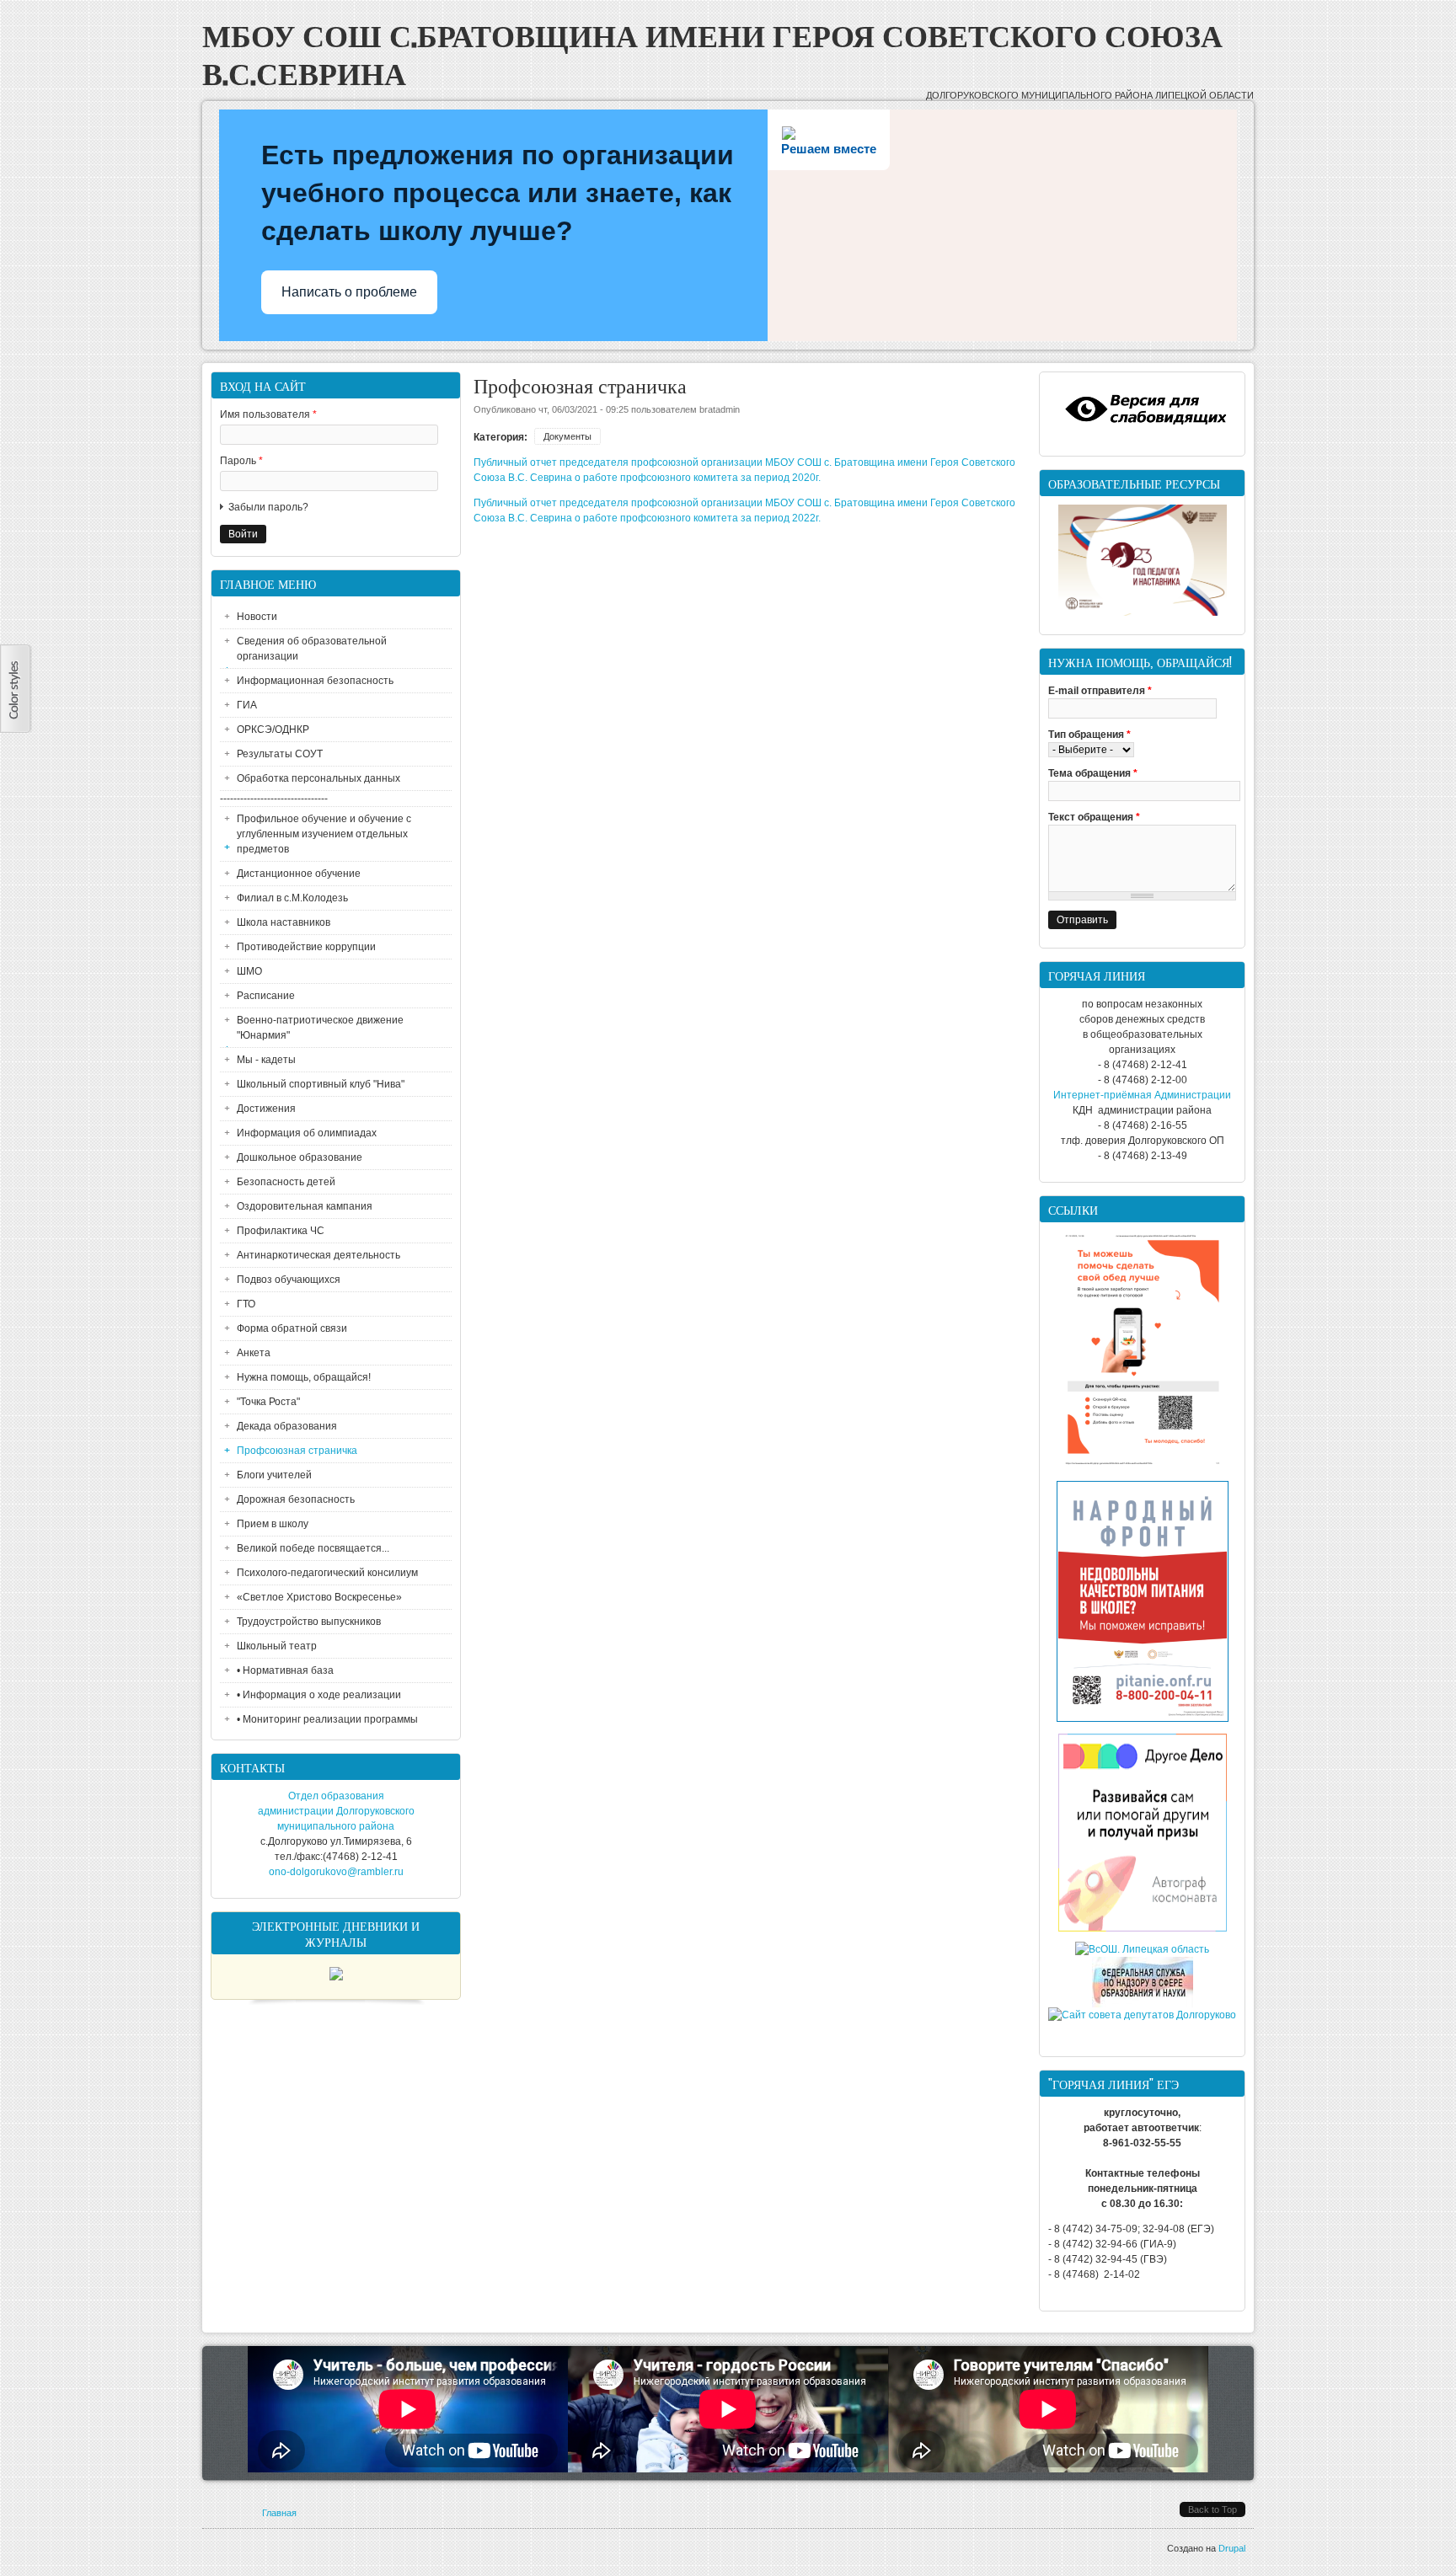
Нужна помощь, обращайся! (304, 1377)
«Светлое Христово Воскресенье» (319, 1597)
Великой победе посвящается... (313, 1548)
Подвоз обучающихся (289, 1280)
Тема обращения (1093, 773)
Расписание (266, 996)
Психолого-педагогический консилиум (327, 1573)
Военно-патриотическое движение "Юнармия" (320, 1028)
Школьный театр (277, 1646)
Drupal (1232, 2548)
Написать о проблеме (349, 292)
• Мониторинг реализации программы (327, 1719)
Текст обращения (1094, 817)
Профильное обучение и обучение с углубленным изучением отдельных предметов (324, 834)
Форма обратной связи (292, 1328)
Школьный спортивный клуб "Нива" (321, 1084)
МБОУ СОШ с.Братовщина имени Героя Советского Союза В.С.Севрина (712, 52)
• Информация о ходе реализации (319, 1695)
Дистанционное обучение (299, 874)
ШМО (249, 971)
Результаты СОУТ (280, 754)
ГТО (246, 1304)
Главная (279, 2513)
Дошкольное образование (300, 1157)
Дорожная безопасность (296, 1499)
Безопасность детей (286, 1182)
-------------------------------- (274, 799)
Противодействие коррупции (306, 947)
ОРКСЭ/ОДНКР (273, 730)
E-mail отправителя (1100, 691)
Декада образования (287, 1426)
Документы (567, 436)
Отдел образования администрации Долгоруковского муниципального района (336, 1811)
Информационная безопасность (315, 681)
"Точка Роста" (268, 1402)
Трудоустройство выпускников (309, 1622)
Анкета (254, 1353)
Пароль (241, 461)
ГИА (247, 705)
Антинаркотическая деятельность (318, 1255)
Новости (257, 617)
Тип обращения (1089, 735)
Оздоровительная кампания (305, 1206)
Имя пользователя (268, 414)
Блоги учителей (274, 1475)
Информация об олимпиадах (307, 1133)
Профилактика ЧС (281, 1231)
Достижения (266, 1109)
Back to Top (1212, 2509)
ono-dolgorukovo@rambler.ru (336, 1872)
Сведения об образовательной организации (312, 649)
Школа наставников (284, 922)
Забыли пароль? (268, 507)
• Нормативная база (285, 1670)
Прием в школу (273, 1524)
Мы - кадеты (266, 1060)
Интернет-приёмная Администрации (1142, 1095)
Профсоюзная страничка (297, 1451)
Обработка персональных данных (318, 778)
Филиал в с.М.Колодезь (292, 898)
